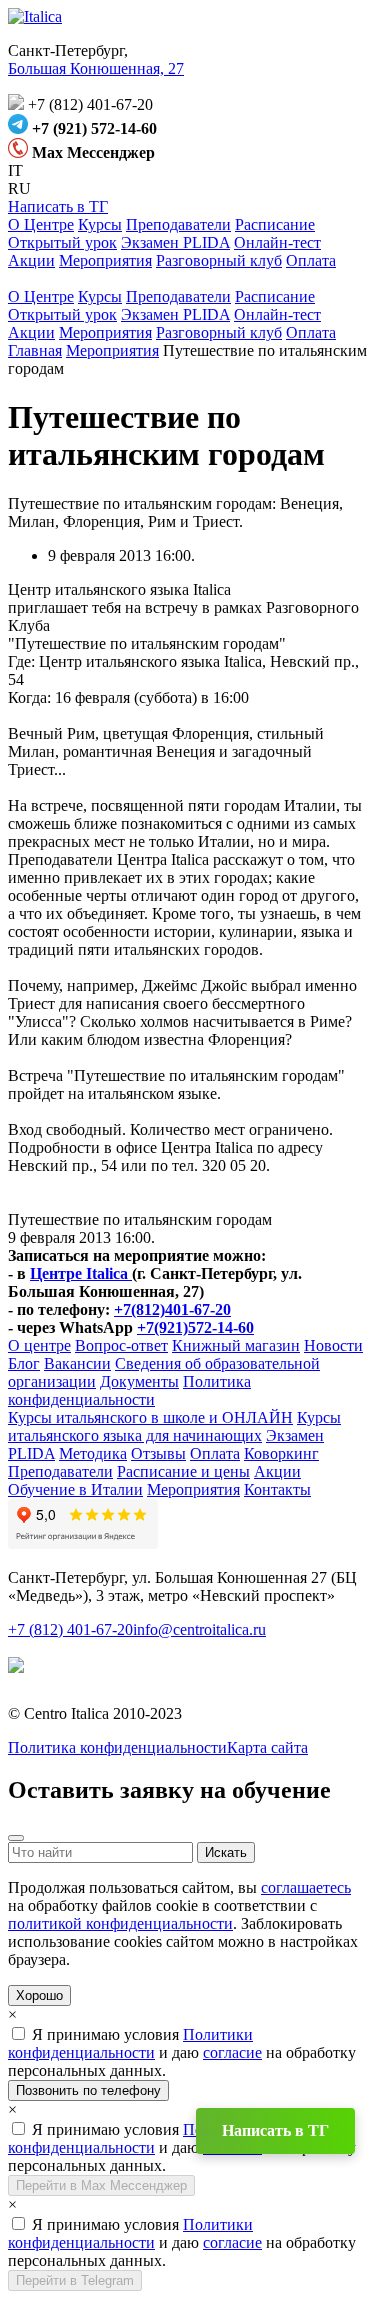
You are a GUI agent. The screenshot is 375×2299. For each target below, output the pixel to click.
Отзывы (158, 1453)
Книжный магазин (236, 1345)
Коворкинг (281, 1453)
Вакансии (77, 1363)
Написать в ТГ (58, 206)
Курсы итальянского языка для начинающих (174, 1426)
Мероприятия (105, 260)
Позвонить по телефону (88, 2090)
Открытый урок (62, 242)
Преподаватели (178, 224)
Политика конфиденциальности (129, 1390)
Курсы (100, 224)
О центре (39, 1345)
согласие (232, 2052)
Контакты (277, 1489)
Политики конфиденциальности (130, 2043)
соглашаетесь (306, 1887)
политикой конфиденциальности (120, 1923)
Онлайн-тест (277, 242)
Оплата (311, 260)
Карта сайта (267, 1747)
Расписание (275, 224)
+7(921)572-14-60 (195, 1327)
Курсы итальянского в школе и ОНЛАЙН (150, 1417)
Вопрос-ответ (121, 1345)
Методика (93, 1453)
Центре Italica (81, 1273)
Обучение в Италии (75, 1489)
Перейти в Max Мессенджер (101, 2185)
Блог (24, 1363)
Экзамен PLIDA (175, 242)
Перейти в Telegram (75, 2280)
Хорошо (39, 1995)
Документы (139, 1381)
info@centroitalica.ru (199, 1629)
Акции (31, 260)
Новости (333, 1345)
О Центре (41, 224)
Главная (35, 350)
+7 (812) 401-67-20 (70, 1629)
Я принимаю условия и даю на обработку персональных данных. (182, 2052)
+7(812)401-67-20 (172, 1309)
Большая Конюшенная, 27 (96, 68)
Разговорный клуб (219, 260)
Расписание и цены (183, 1471)
